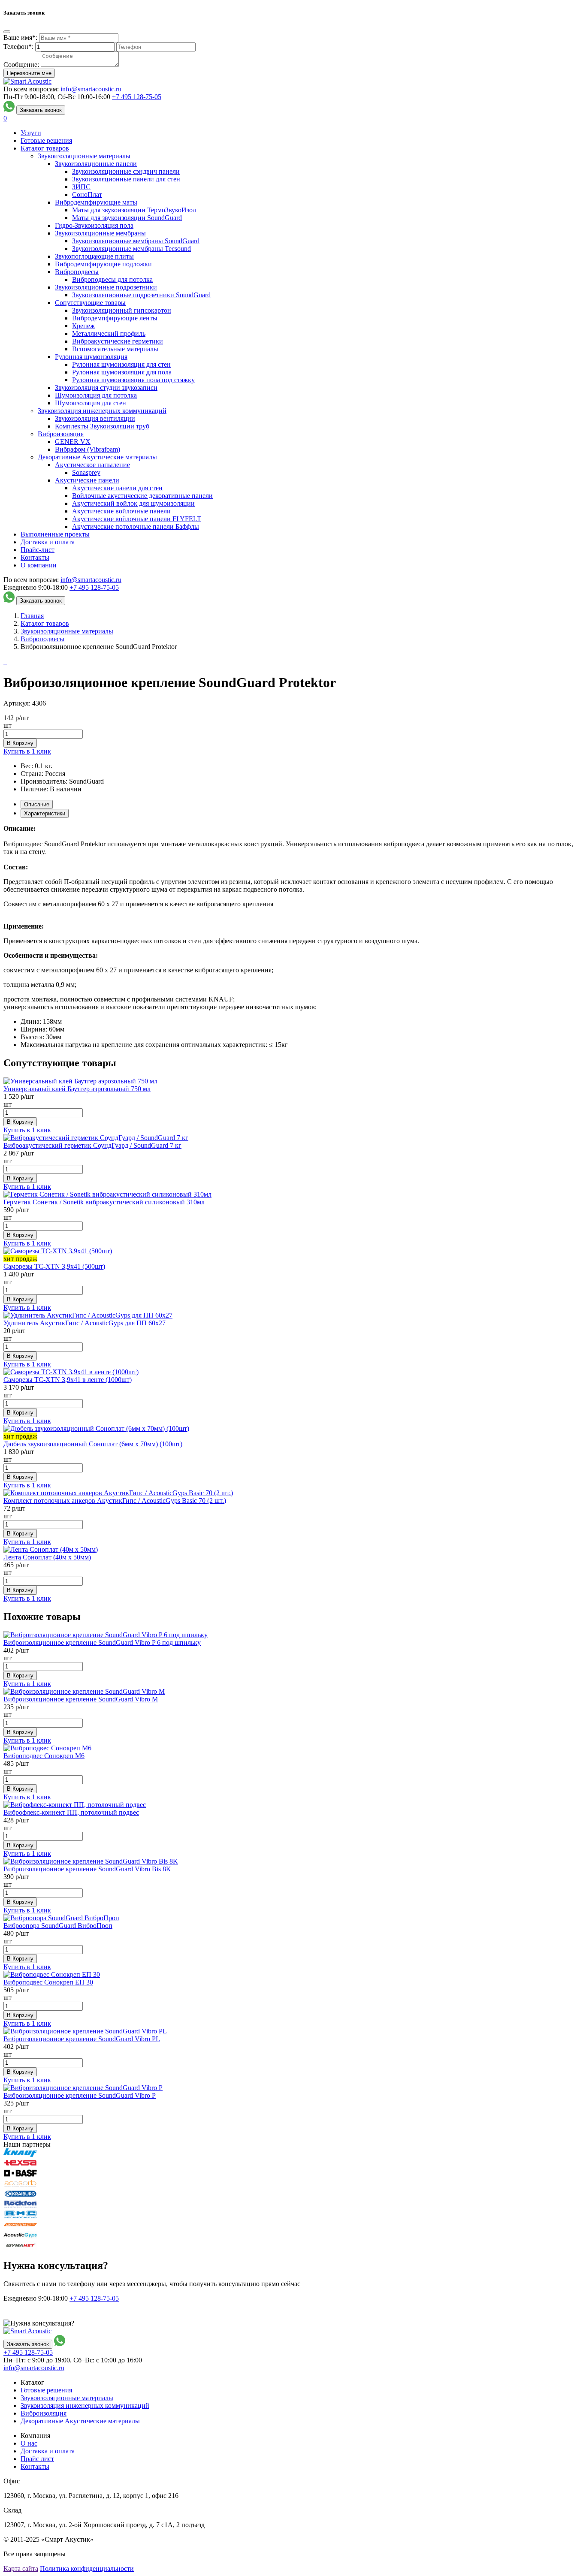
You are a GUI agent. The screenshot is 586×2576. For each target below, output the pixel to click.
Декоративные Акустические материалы (97, 457)
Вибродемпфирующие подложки (103, 264)
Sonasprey (86, 472)
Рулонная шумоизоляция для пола (122, 372)
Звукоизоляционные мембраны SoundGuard (136, 241)
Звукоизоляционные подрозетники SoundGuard (141, 295)
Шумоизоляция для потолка (96, 395)
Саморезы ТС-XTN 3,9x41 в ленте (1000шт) (68, 1380)
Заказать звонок (41, 110)
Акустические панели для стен (117, 488)
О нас (29, 2443)
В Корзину (20, 743)
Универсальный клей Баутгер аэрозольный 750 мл (77, 1089)
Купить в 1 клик (27, 751)
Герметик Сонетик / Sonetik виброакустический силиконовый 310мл (104, 1202)
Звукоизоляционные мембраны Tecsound (131, 249)
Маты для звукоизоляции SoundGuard (127, 218)
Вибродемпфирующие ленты (115, 318)
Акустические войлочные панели (121, 511)
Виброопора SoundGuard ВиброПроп (58, 1926)
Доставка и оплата (48, 542)
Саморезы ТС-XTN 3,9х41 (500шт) (54, 1266)
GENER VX (73, 442)
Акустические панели (87, 480)
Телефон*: (18, 47)
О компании (39, 565)
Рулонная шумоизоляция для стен (121, 364)
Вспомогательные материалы (115, 349)
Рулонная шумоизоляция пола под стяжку (133, 380)
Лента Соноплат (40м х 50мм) (47, 1557)
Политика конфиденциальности (87, 2568)
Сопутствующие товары (90, 303)
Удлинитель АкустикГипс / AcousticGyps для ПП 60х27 (85, 1323)
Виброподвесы (77, 272)
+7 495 (137, 97)
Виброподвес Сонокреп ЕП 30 (48, 1982)
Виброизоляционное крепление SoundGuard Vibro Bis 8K (87, 1869)
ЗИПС (81, 187)
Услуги (31, 133)
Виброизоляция (61, 434)
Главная (32, 616)
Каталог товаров (45, 148)
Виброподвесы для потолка (112, 279)
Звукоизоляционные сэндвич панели (126, 171)
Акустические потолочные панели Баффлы (136, 526)
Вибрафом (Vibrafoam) (88, 449)
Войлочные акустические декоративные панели (142, 496)
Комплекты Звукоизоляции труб (102, 426)
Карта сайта (21, 2568)
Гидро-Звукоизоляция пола (94, 225)
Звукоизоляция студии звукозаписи (106, 388)
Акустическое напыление (92, 465)
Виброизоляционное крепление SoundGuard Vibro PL (82, 2039)
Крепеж (83, 326)
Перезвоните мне (29, 73)
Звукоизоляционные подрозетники (106, 287)
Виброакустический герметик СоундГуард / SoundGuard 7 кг (92, 1145)
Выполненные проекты (55, 534)
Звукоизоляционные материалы (84, 156)
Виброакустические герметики (118, 341)
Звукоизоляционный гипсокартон (122, 310)
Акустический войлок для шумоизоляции (133, 503)
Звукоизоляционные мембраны (100, 233)
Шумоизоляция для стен (91, 403)
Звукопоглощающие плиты (94, 256)
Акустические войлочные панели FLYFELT (137, 519)
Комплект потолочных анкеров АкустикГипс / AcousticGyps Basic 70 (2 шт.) (115, 1501)
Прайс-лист (38, 550)
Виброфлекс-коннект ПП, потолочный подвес (71, 1812)
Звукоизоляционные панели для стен (126, 179)
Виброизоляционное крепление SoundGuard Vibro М (81, 1699)
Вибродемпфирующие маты (96, 202)
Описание (37, 804)
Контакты (35, 557)
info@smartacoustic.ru (91, 89)
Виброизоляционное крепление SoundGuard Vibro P (80, 2095)
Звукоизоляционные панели (96, 164)
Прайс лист (37, 2459)
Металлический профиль (109, 333)
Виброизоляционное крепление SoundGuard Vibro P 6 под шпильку (102, 1642)
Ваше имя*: (20, 38)
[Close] (7, 32)
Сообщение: (21, 65)
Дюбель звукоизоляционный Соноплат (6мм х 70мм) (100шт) (93, 1444)
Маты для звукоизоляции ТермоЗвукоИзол (134, 210)
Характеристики (45, 813)
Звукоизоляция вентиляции (95, 418)
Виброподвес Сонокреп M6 (44, 1756)
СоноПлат (87, 195)
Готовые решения (46, 140)
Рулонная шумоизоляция (91, 357)
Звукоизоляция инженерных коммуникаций (102, 411)
